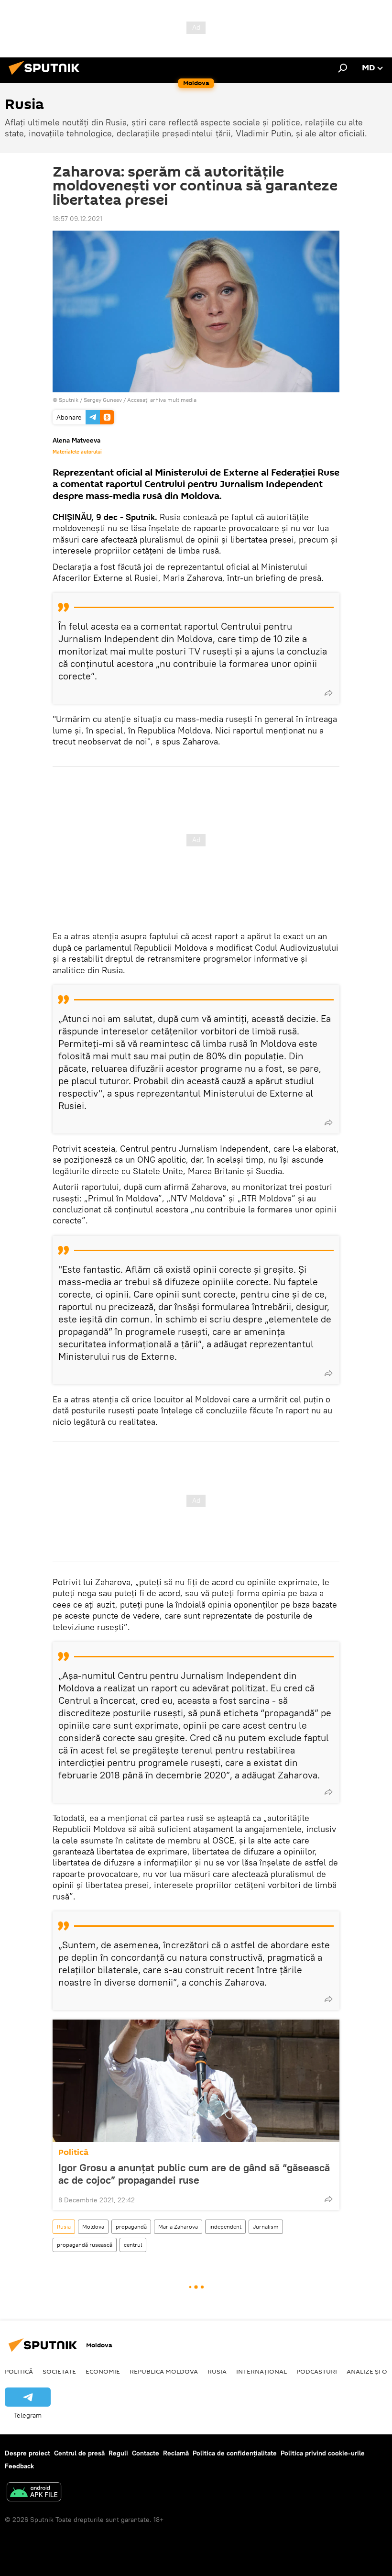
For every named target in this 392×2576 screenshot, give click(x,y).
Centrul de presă (79, 2453)
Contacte (146, 2453)
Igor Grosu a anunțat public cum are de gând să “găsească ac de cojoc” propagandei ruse (194, 2174)
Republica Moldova (164, 2371)
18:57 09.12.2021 (77, 219)
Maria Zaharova (178, 2226)
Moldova (93, 2226)
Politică (73, 2152)
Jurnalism (266, 2226)
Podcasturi (317, 2371)
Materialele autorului (77, 452)
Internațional (261, 2371)
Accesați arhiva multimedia (162, 400)
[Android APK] (34, 2493)
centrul (133, 2245)
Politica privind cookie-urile (323, 2453)
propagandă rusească (85, 2245)
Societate (59, 2371)
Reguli (118, 2453)
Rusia (64, 2226)
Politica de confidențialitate (235, 2453)
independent (225, 2226)
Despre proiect (27, 2453)
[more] (328, 693)
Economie (103, 2371)
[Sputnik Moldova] (47, 76)
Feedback (19, 2466)
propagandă (131, 2226)
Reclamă (176, 2453)
